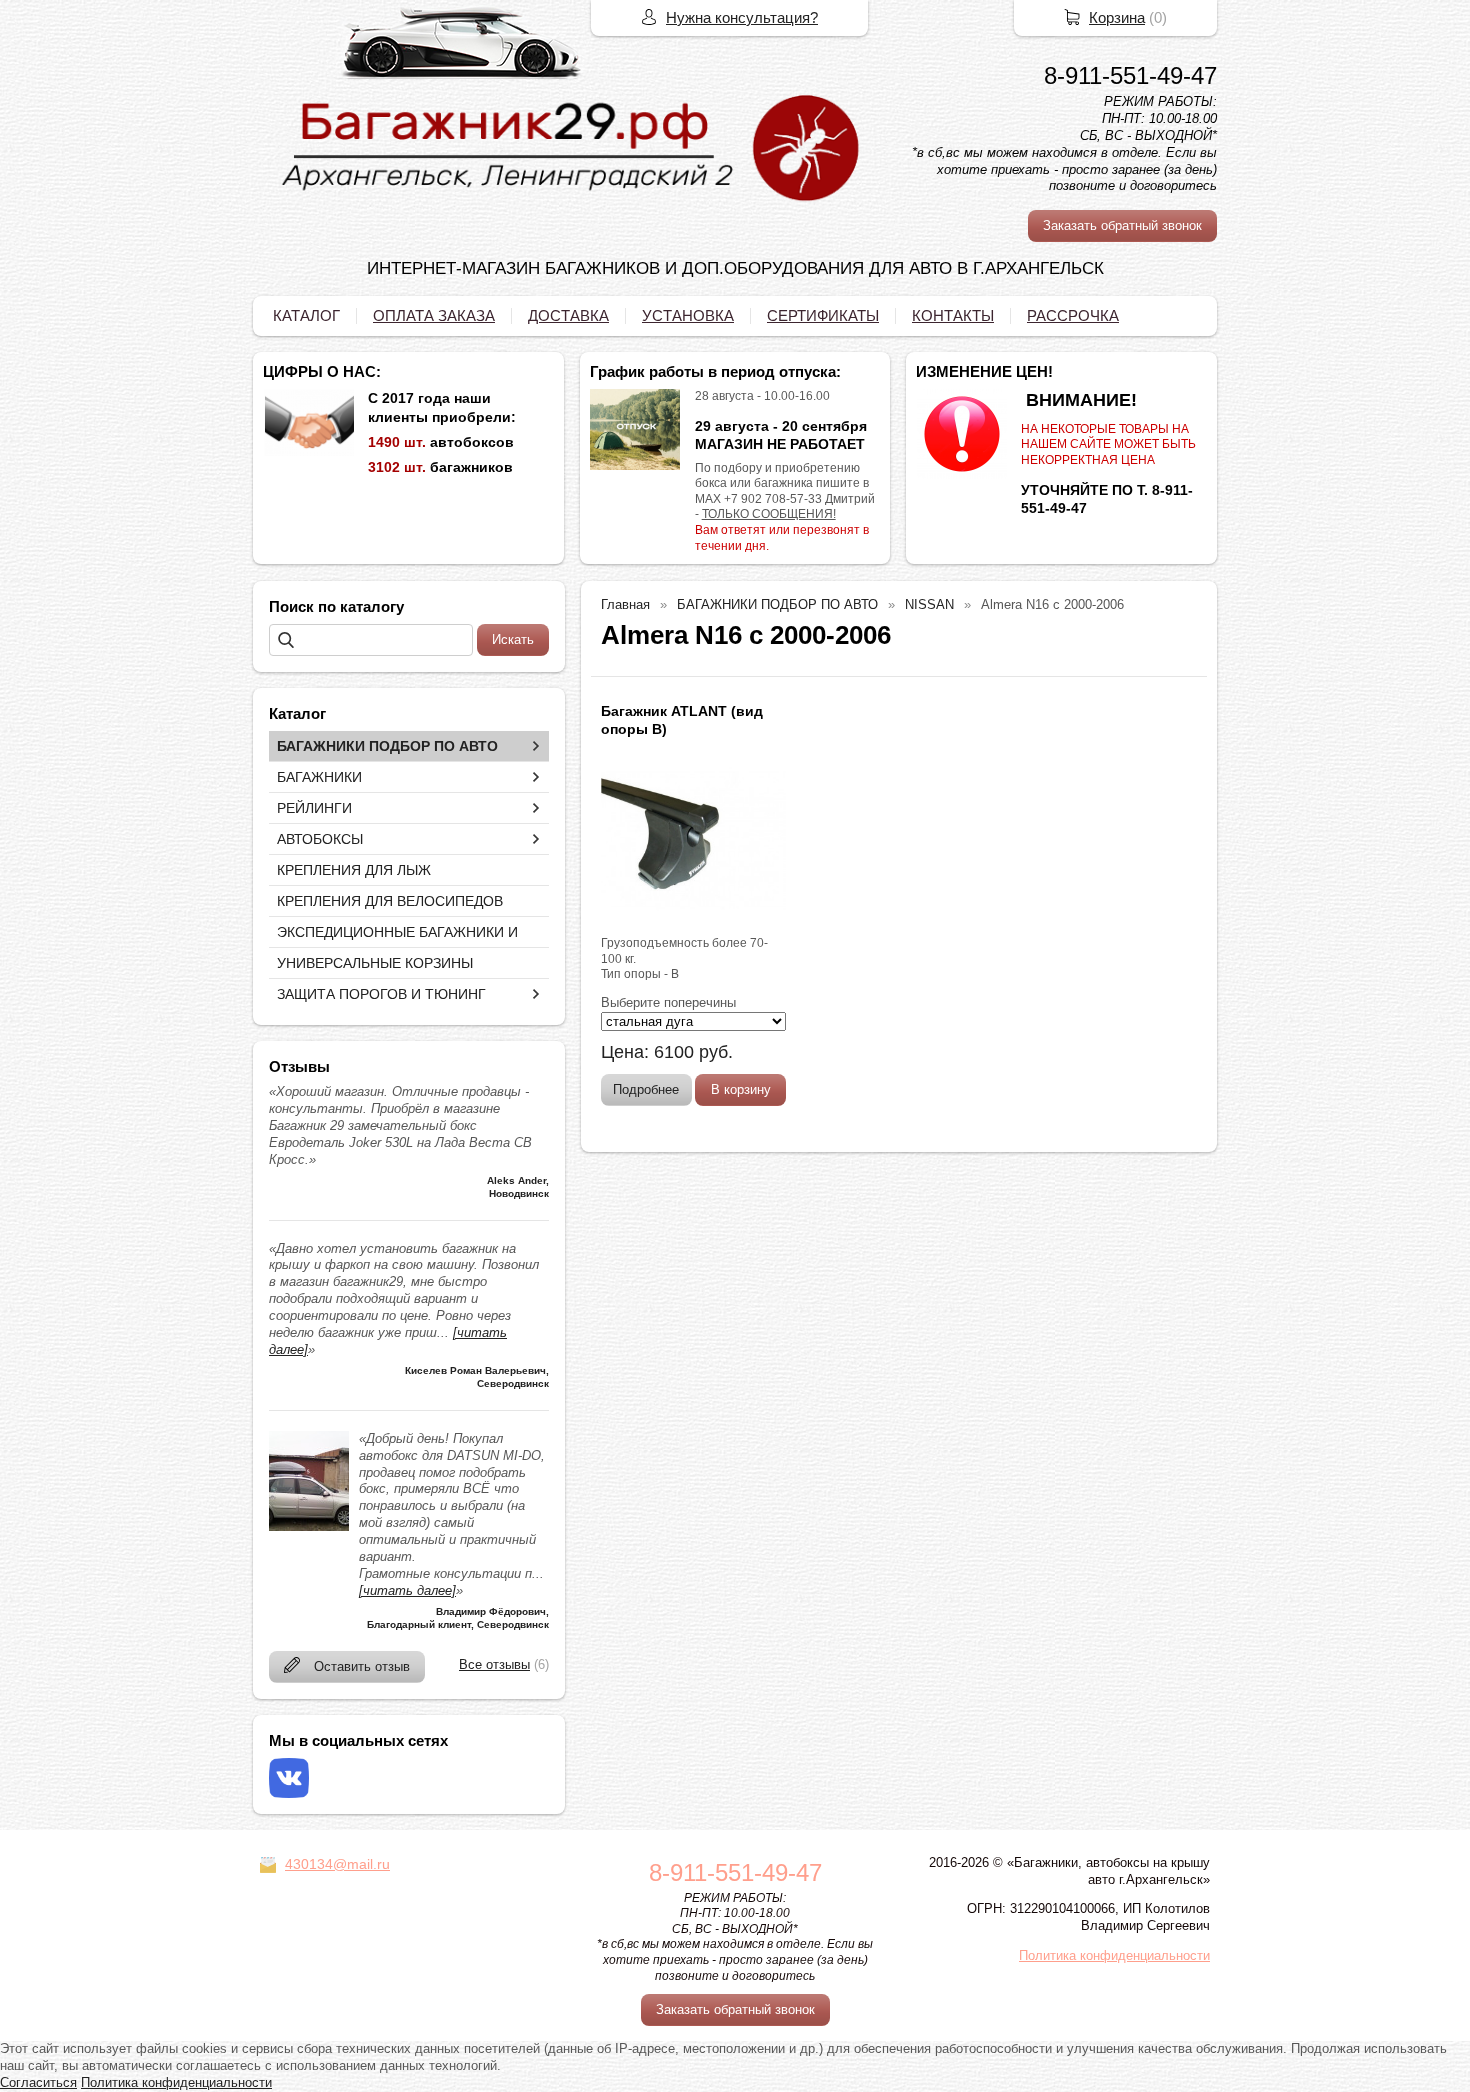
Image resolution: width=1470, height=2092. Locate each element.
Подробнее (646, 1089)
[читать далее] (407, 1590)
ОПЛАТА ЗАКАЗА (434, 315)
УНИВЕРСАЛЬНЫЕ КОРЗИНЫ (375, 963)
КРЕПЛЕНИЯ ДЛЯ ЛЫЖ (354, 870)
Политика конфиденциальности (1114, 1955)
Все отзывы (494, 1664)
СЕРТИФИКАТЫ (823, 315)
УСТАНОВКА (688, 315)
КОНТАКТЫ (953, 315)
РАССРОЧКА (1073, 315)
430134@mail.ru (337, 1864)
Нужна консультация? (742, 17)
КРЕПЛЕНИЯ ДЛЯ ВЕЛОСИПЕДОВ (390, 901)
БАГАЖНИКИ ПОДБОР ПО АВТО (387, 746)
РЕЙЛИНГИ (314, 808)
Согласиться (38, 2082)
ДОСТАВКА (568, 315)
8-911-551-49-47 (1130, 75)
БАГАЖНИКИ (319, 777)
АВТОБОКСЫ (320, 839)
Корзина (1117, 17)
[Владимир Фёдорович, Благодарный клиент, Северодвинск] (309, 1526)
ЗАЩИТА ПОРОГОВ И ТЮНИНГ (381, 994)
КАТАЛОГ (306, 315)
